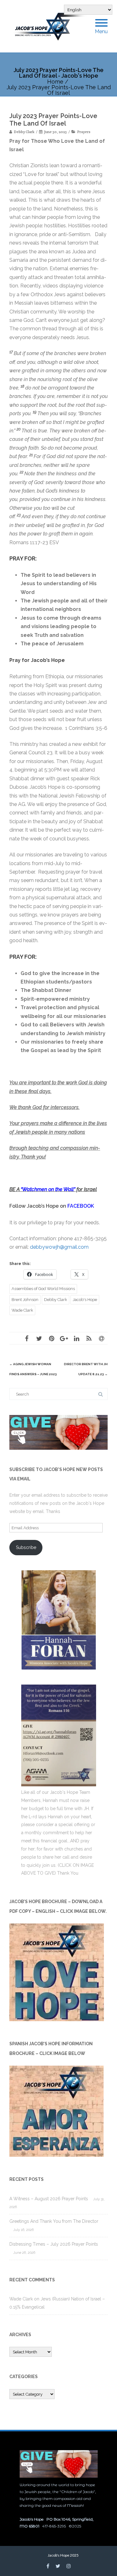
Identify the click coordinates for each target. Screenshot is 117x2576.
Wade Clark (22, 1310)
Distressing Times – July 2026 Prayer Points (54, 2244)
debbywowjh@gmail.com (59, 1247)
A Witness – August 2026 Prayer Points (49, 2199)
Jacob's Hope (85, 1300)
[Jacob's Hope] (54, 26)
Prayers (84, 132)
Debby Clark (56, 1300)
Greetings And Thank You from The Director (54, 2221)
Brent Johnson (25, 1300)
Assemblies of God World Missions (43, 1289)
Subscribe (26, 1547)
